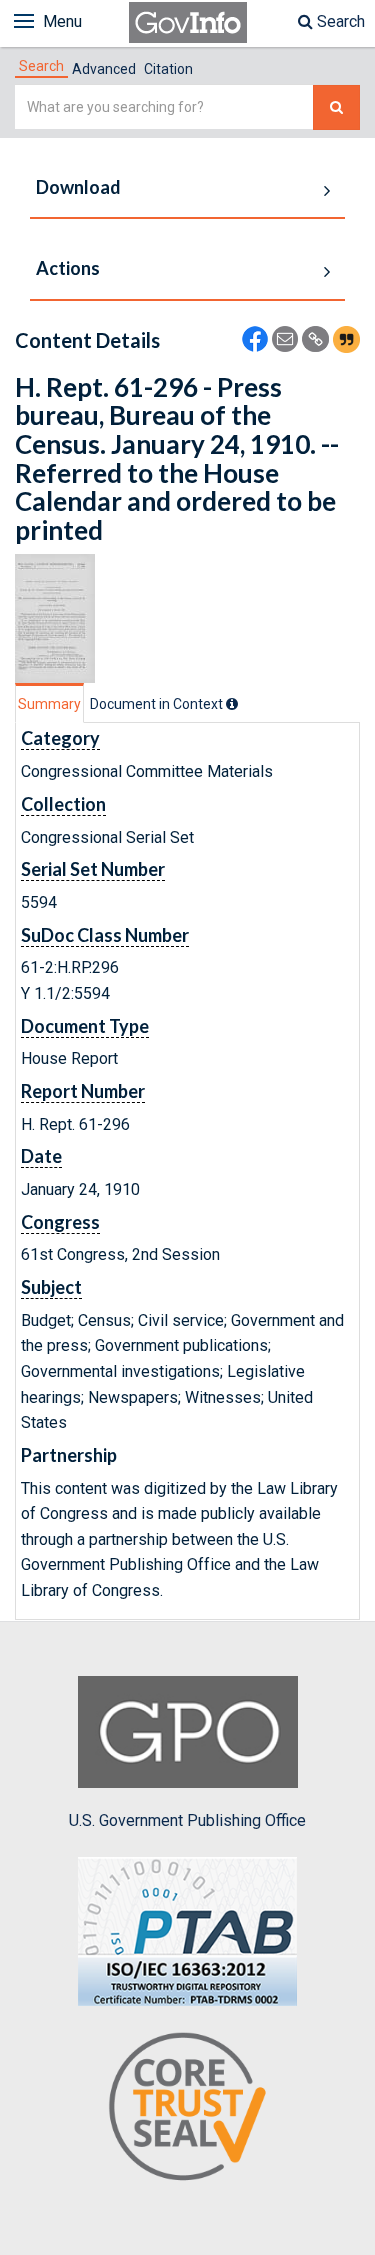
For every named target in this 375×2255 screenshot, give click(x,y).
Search (339, 21)
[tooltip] (232, 704)
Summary (49, 704)
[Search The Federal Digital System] (336, 107)
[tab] (41, 66)
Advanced (104, 69)
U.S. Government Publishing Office (187, 1820)
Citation (168, 69)
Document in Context (158, 704)
